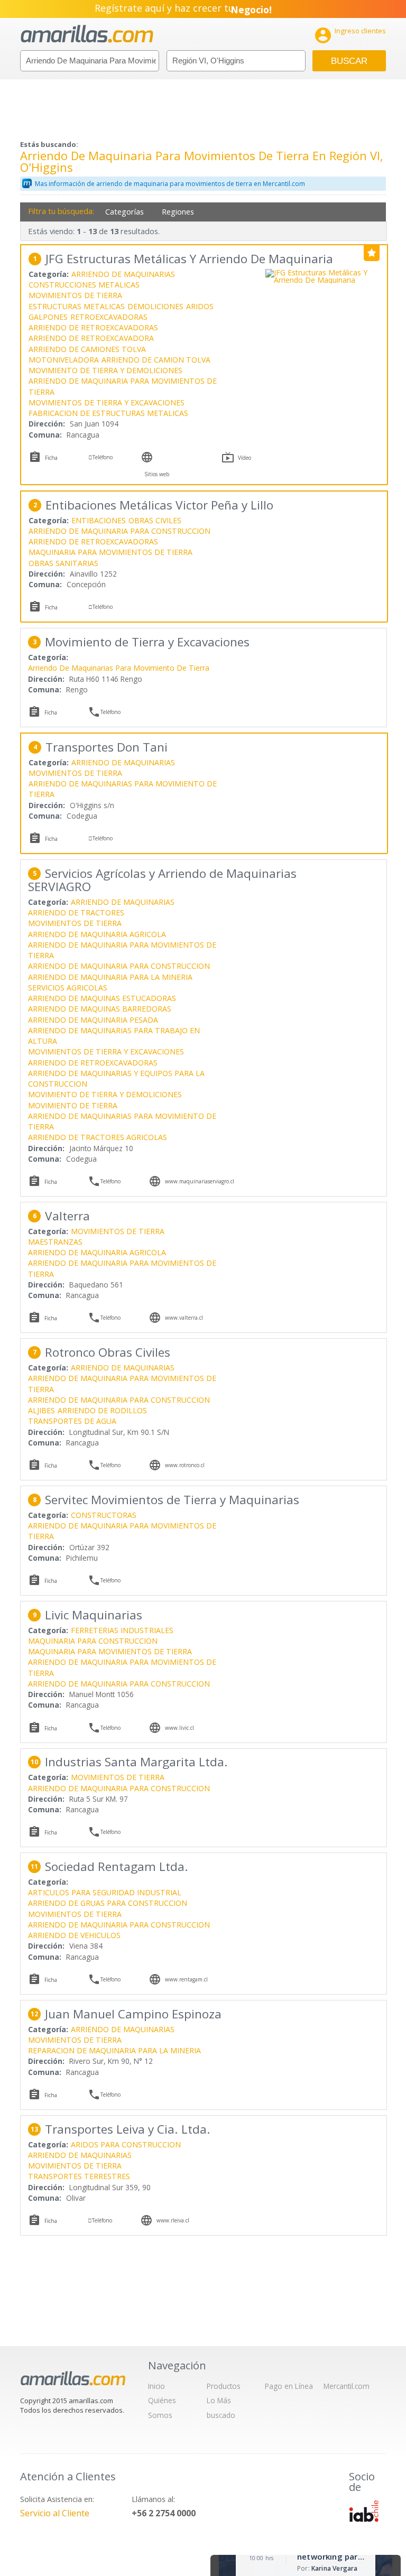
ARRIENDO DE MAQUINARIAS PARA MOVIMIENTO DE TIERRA (123, 789)
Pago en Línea (289, 2386)
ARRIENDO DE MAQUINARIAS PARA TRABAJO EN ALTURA (114, 1036)
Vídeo (244, 458)
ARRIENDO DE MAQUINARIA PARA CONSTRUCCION (119, 531)
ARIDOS (200, 306)
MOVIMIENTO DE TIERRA (73, 1105)
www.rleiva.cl (173, 2220)
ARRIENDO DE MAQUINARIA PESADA (93, 1020)
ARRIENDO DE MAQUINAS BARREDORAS (100, 1009)
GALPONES (48, 317)
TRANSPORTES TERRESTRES (79, 2176)
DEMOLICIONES (155, 306)
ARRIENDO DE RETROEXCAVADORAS (93, 327)
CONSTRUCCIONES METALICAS (84, 285)
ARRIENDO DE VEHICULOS (74, 1935)
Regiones (178, 212)
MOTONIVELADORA (64, 360)
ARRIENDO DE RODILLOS (102, 1410)
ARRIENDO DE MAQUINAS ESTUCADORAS (102, 998)
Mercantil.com (347, 2386)
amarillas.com (87, 34)
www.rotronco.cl (185, 1465)
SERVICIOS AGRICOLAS (68, 988)
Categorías (124, 212)
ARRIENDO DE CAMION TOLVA (156, 360)
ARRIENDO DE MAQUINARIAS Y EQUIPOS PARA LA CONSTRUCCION (116, 1078)
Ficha (51, 458)
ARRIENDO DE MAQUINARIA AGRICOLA (97, 934)
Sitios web (157, 474)
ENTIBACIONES (99, 520)
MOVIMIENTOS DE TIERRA (75, 295)
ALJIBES (41, 1410)
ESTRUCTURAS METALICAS (77, 306)
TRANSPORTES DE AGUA (72, 1421)
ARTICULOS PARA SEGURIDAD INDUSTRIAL (105, 1892)
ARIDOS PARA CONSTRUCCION (126, 2144)
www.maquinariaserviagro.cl (200, 1181)
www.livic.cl (179, 1728)
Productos (224, 2386)
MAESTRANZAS (55, 1242)
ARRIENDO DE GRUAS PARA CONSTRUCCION (108, 1903)
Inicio (156, 2386)
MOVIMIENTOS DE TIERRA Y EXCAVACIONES (107, 402)
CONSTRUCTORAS (104, 1515)
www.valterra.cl (184, 1318)
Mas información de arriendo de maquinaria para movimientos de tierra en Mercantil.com (170, 184)
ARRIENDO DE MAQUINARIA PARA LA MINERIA (110, 977)
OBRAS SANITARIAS (63, 563)
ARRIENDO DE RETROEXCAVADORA (91, 338)
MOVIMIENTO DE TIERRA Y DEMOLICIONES (105, 370)
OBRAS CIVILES (155, 520)
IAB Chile (364, 2511)
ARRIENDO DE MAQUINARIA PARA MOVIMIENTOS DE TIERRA (123, 386)
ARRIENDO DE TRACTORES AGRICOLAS (98, 1137)
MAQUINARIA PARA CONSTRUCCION (93, 1641)
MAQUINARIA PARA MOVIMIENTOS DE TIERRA (110, 552)
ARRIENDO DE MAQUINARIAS (123, 274)
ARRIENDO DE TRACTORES (76, 912)
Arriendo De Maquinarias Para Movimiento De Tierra (119, 668)
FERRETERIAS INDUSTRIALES (122, 1630)
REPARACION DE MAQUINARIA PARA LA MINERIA (114, 2050)
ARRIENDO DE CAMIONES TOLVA (87, 349)
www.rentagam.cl (186, 1979)
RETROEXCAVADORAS (109, 317)
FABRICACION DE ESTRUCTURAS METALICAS (108, 413)
